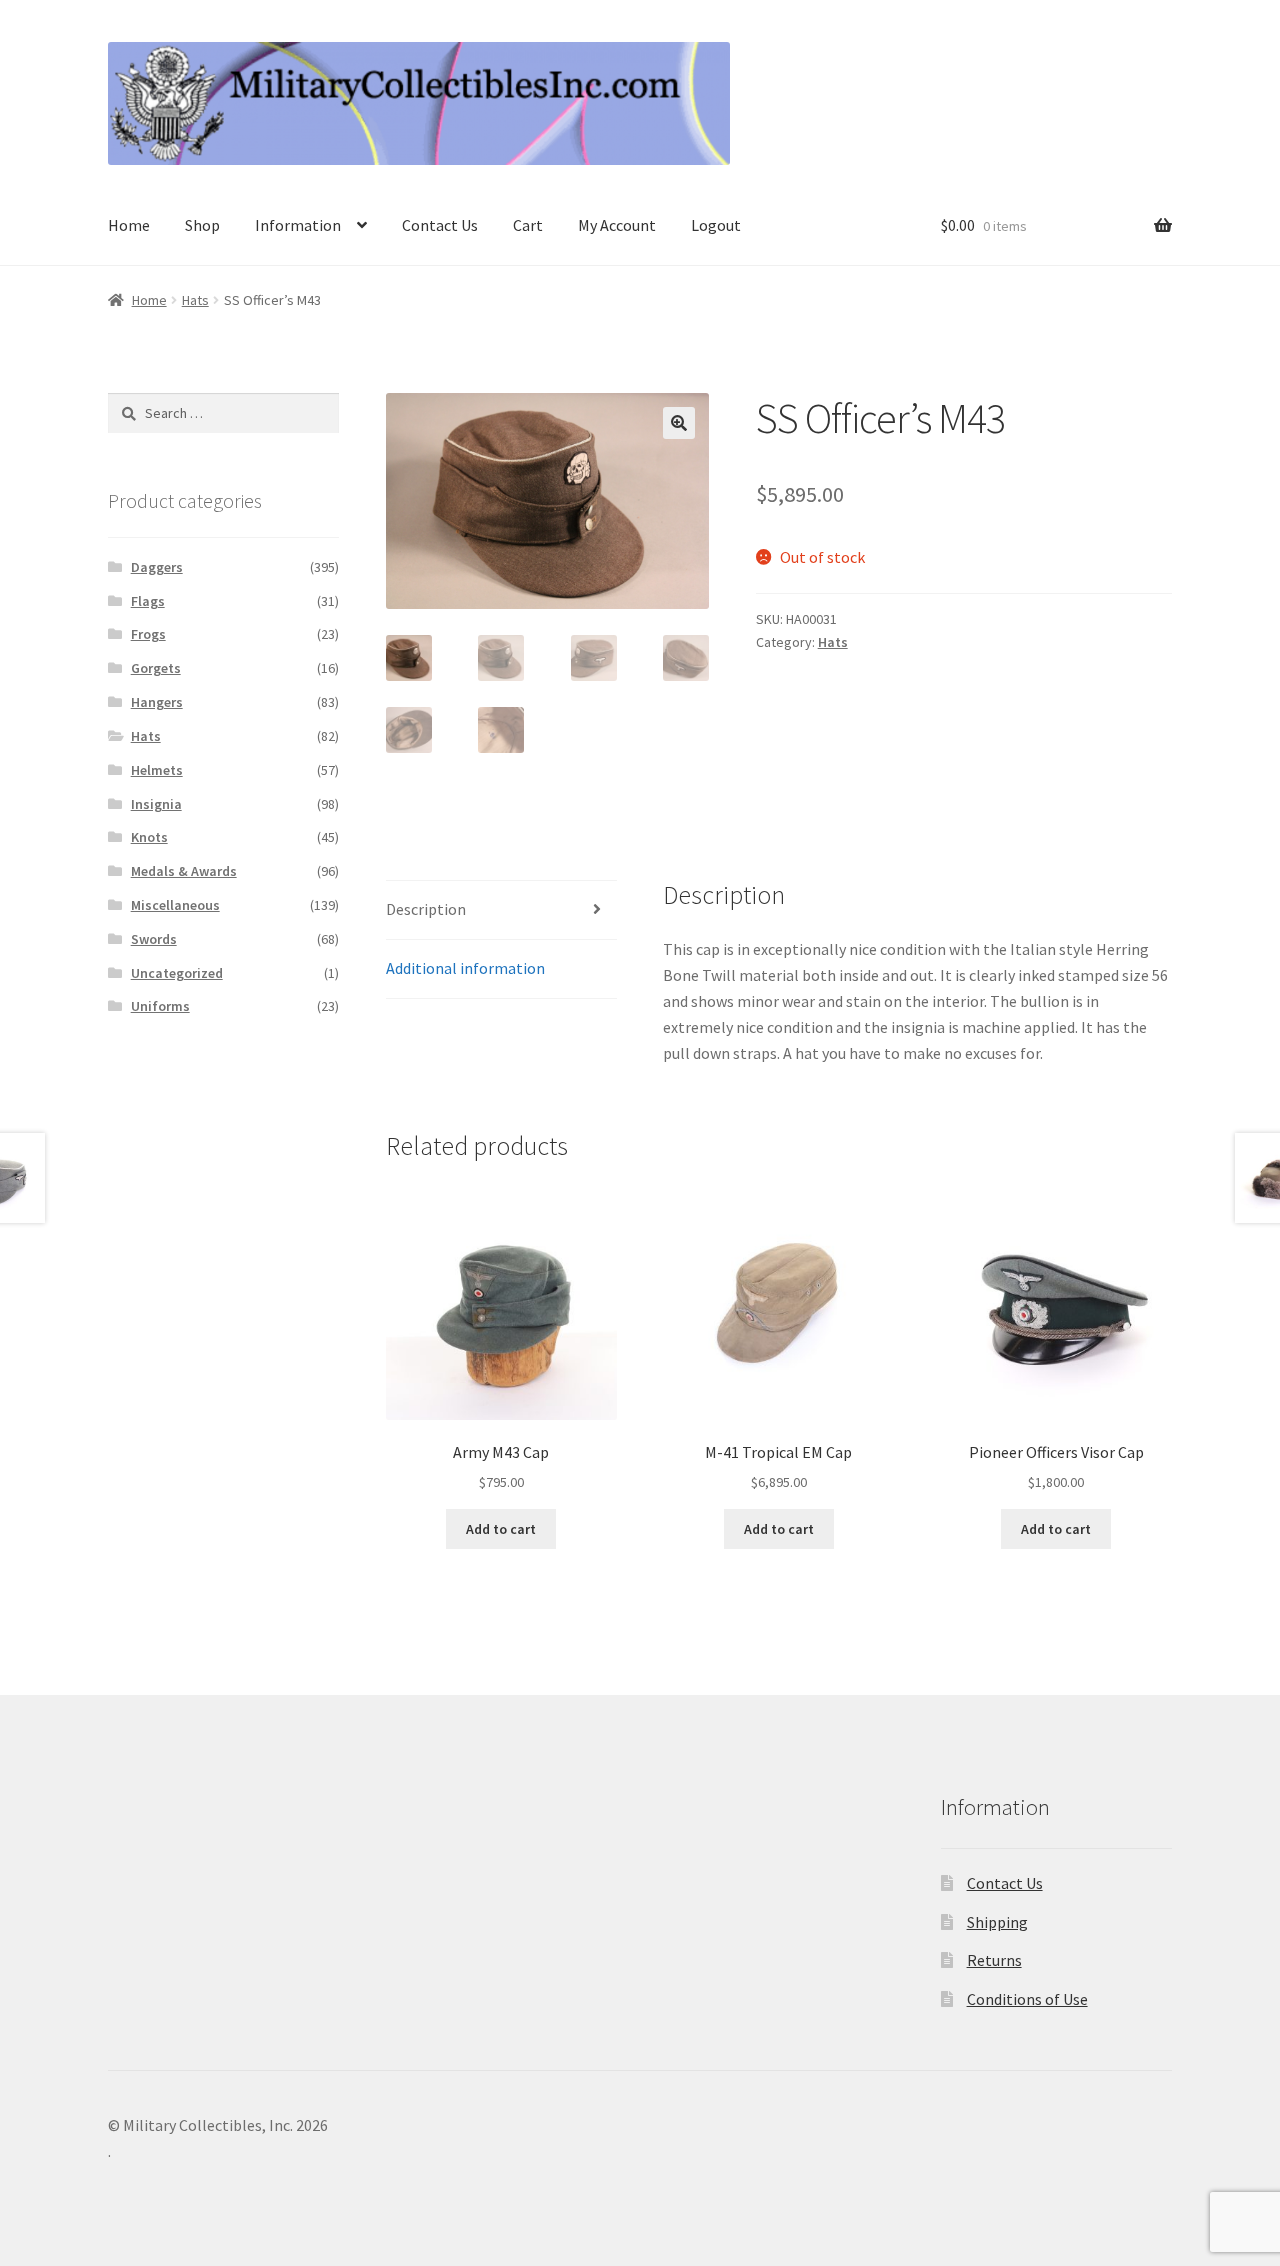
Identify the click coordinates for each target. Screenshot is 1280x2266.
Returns (994, 1960)
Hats (195, 300)
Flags (148, 601)
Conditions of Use (1027, 1999)
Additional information (465, 968)
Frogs (148, 634)
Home (129, 225)
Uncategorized (177, 973)
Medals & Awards (184, 871)
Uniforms (160, 1006)
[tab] (501, 910)
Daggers (157, 567)
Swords (154, 939)
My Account (617, 225)
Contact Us (440, 225)
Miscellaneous (175, 905)
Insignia (156, 804)
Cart (528, 225)
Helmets (157, 770)
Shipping (997, 1922)
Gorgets (156, 668)
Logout (716, 225)
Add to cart (501, 1529)
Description (426, 909)
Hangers (157, 702)
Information (298, 225)
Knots (149, 837)
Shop (202, 225)
